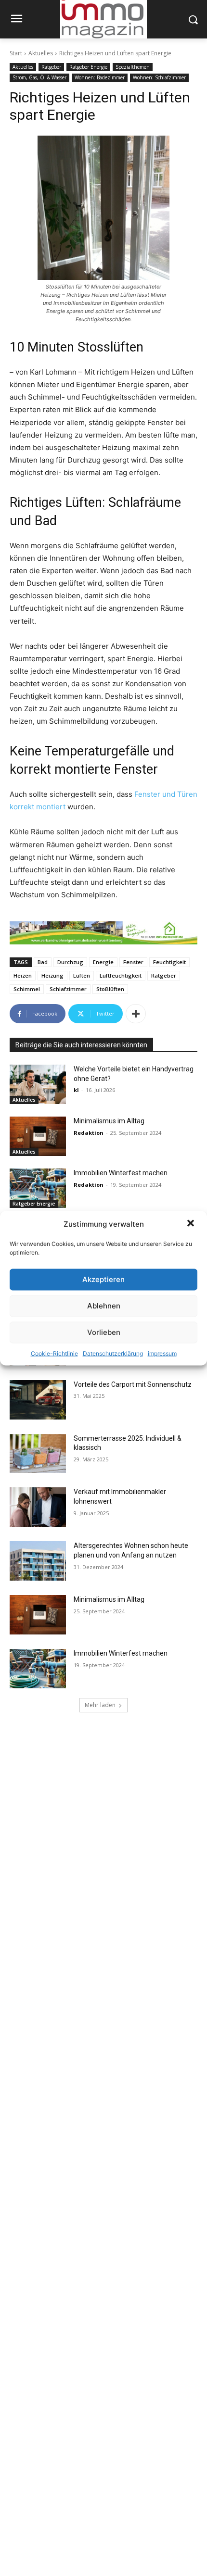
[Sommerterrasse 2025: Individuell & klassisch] (38, 1454)
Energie (103, 962)
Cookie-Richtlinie (54, 1353)
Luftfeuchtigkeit (121, 975)
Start (16, 53)
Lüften (82, 975)
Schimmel (27, 989)
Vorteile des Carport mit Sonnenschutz (133, 1384)
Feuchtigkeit (169, 962)
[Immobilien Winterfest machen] (38, 1188)
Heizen (23, 975)
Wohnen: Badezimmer (100, 77)
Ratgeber (51, 67)
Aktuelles (41, 53)
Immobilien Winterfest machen (121, 1173)
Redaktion (89, 1133)
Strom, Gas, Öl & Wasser (39, 77)
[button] (192, 1224)
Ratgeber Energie (88, 67)
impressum (162, 1353)
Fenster (133, 962)
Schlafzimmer (68, 989)
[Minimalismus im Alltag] (38, 1136)
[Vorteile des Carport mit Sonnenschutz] (38, 1400)
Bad (43, 962)
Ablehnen (104, 1306)
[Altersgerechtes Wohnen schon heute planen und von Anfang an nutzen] (38, 1561)
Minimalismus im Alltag (110, 1121)
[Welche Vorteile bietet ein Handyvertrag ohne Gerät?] (38, 1084)
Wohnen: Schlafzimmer (159, 77)
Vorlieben (104, 1332)
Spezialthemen (133, 67)
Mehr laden (100, 1705)
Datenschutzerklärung (113, 1353)
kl (76, 1090)
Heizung (52, 975)
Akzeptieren (103, 1279)
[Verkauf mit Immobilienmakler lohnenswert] (38, 1507)
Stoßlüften (110, 989)
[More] (136, 1014)
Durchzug (70, 962)
